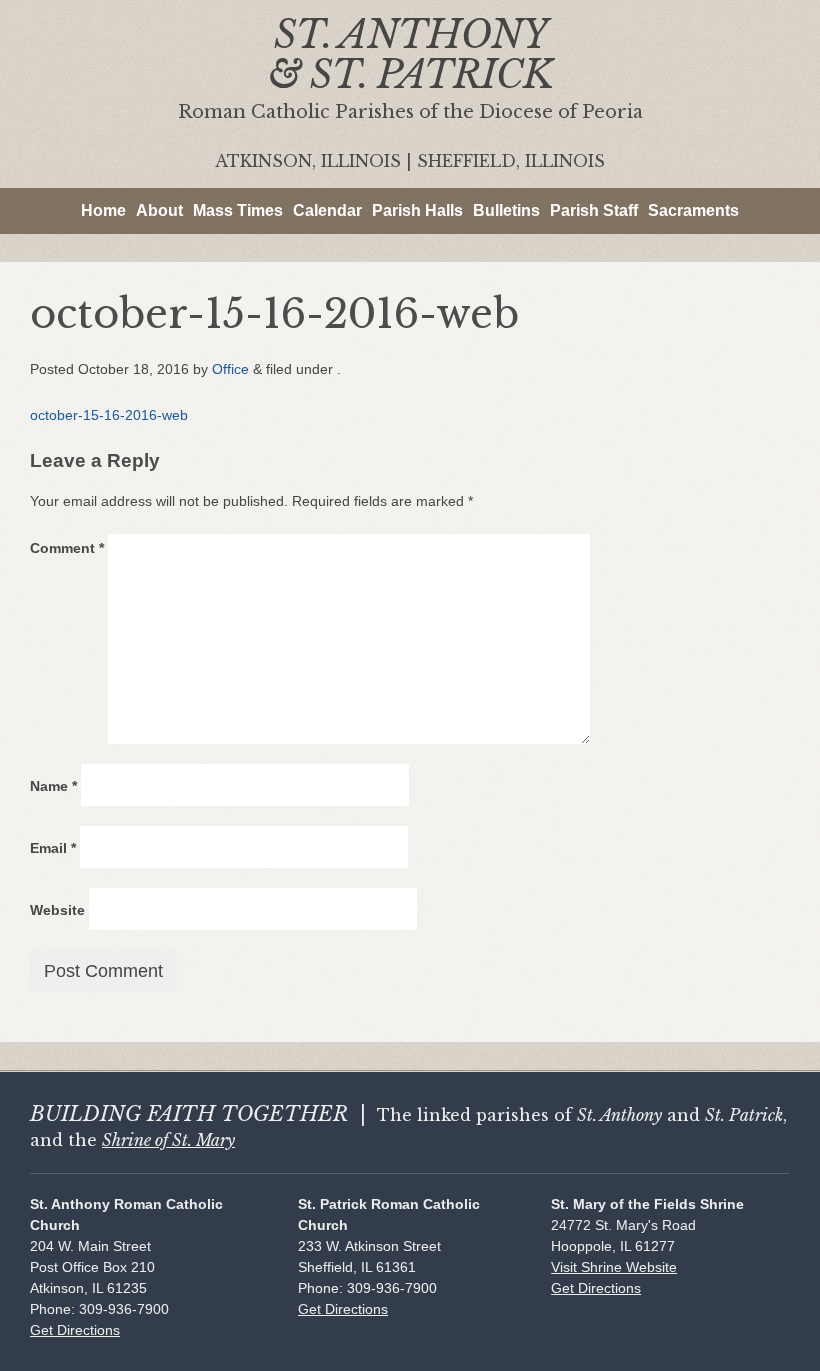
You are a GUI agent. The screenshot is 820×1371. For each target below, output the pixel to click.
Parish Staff (594, 210)
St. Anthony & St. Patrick (410, 54)
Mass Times (238, 210)
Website (57, 910)
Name (53, 786)
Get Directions (75, 1330)
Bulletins (506, 210)
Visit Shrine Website (614, 1267)
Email (53, 848)
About (159, 210)
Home (103, 210)
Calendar (327, 210)
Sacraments (693, 210)
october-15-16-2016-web (109, 415)
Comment (67, 548)
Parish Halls (417, 210)
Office (230, 369)
